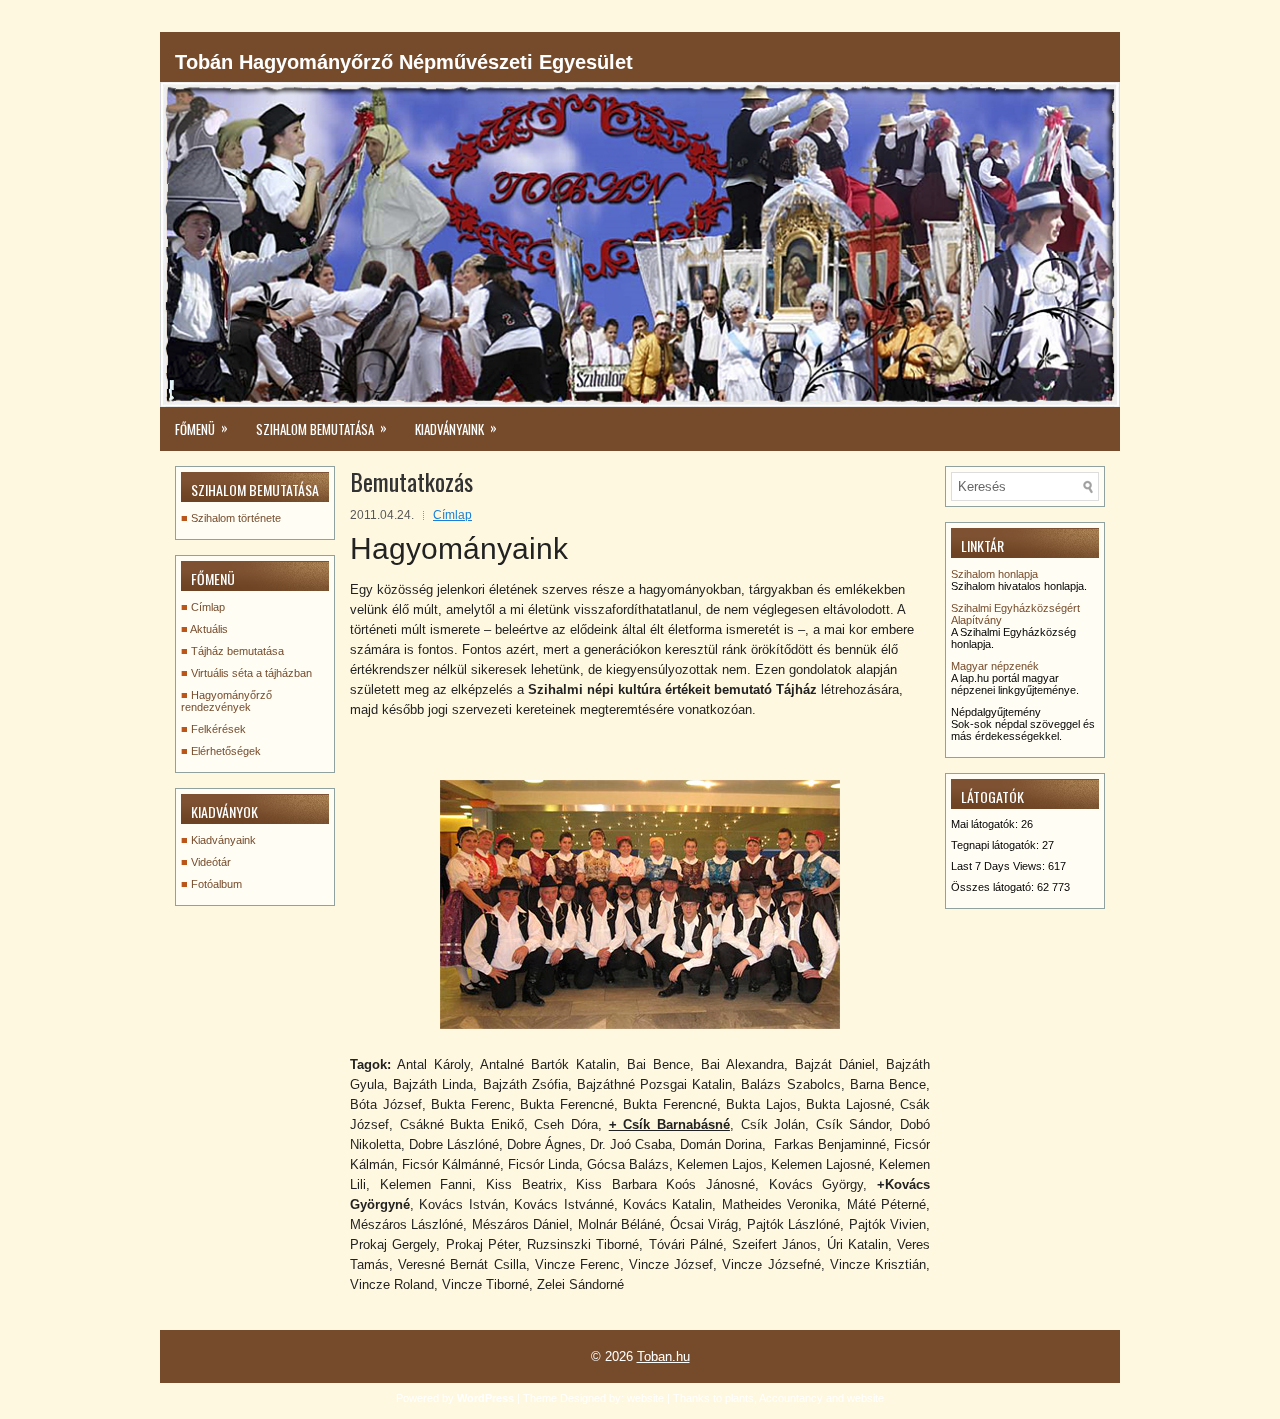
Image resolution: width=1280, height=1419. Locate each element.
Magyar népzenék (995, 666)
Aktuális (209, 629)
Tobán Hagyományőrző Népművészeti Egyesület (404, 62)
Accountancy (791, 1398)
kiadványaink (456, 428)
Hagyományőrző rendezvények (226, 701)
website (645, 1398)
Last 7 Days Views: (999, 866)
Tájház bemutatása (237, 651)
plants (739, 1398)
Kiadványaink (223, 840)
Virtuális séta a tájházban (251, 673)
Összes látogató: (994, 887)
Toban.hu (663, 1356)
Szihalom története (236, 518)
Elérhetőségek (226, 751)
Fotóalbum (216, 884)
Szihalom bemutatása (321, 428)
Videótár (211, 862)
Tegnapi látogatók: (996, 845)
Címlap (452, 515)
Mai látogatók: (986, 824)
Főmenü (201, 428)
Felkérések (218, 729)
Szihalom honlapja (994, 574)
